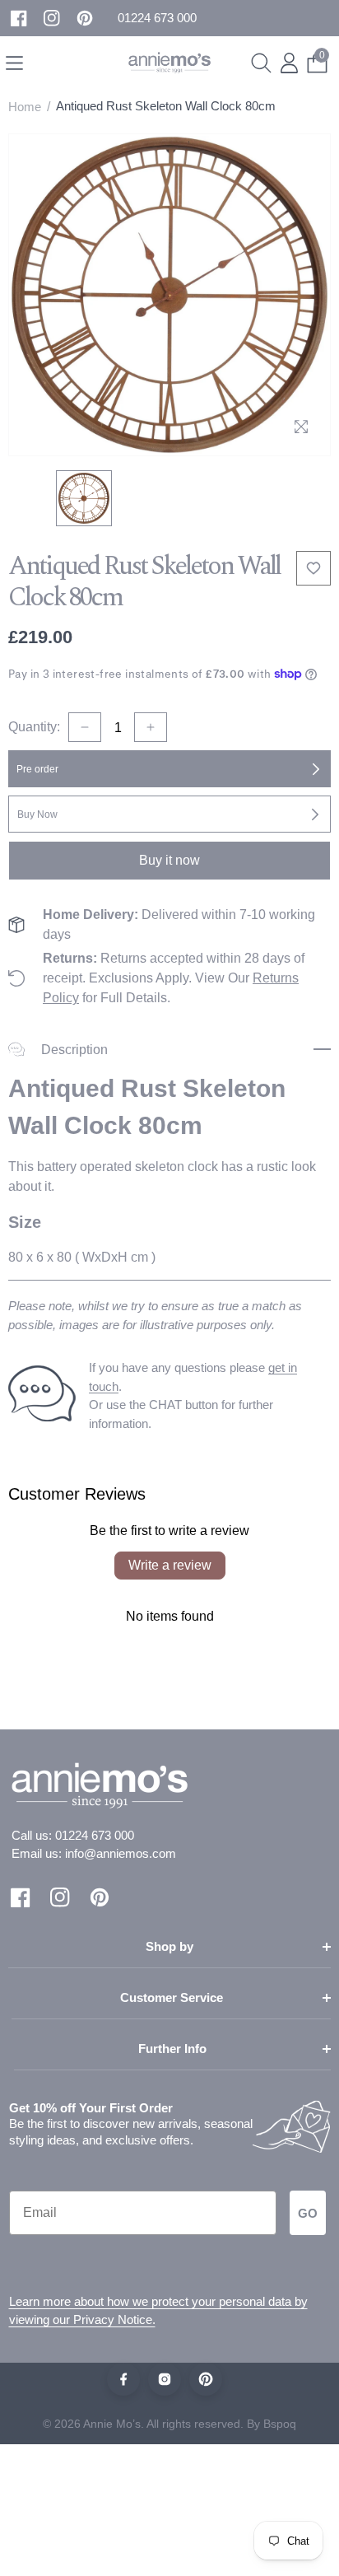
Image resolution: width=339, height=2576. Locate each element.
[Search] (261, 63)
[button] (157, 19)
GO (308, 2213)
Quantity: (34, 727)
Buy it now (169, 860)
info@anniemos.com (121, 1853)
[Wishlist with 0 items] (313, 568)
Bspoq (280, 2424)
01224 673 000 (95, 1835)
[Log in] (289, 63)
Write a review (170, 1565)
